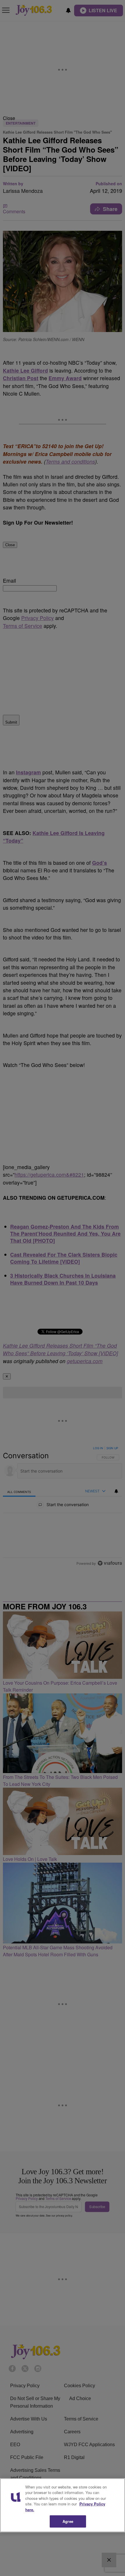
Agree (68, 2521)
